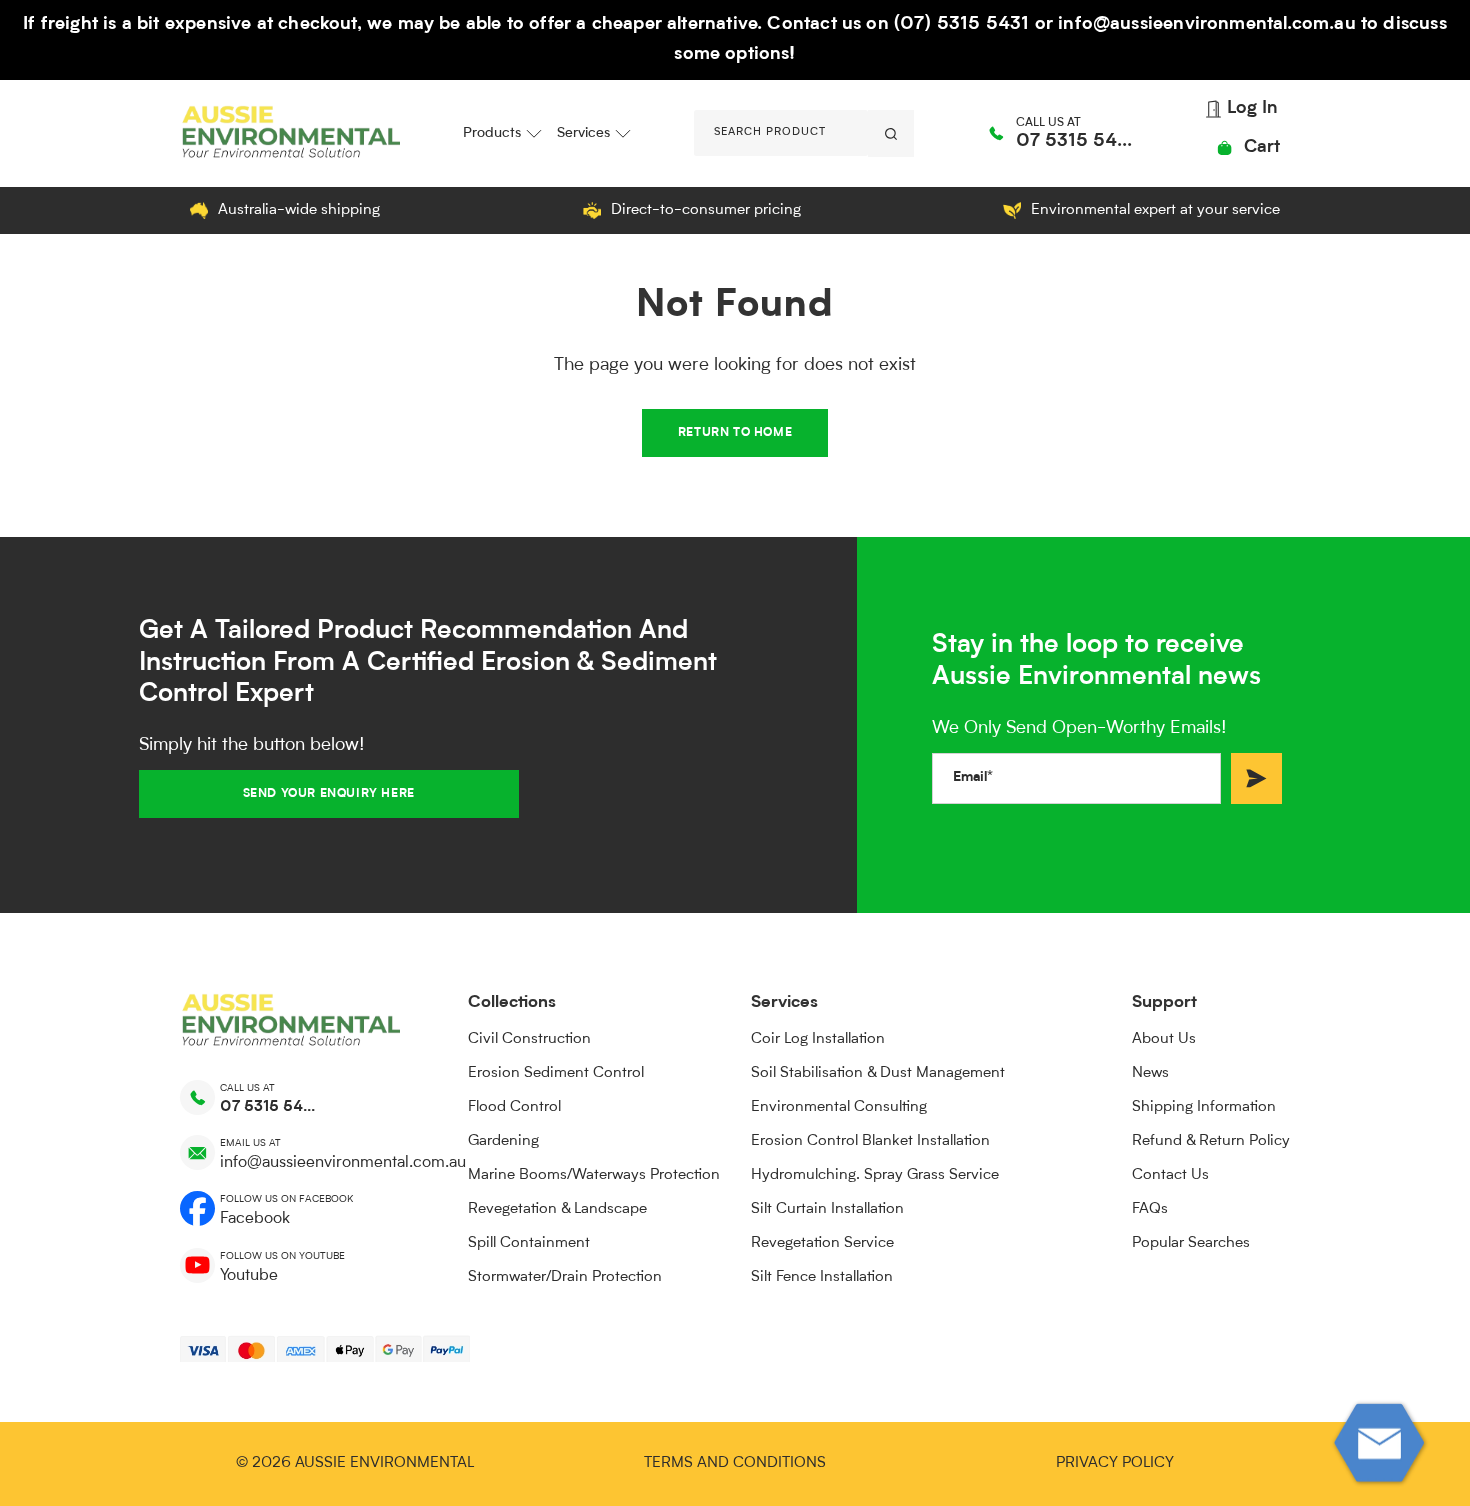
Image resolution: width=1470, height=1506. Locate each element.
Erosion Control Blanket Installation (870, 1141)
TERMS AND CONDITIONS (735, 1463)
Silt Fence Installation (822, 1277)
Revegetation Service (822, 1243)
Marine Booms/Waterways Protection (594, 1175)
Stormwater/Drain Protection (565, 1277)
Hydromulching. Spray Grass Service (875, 1175)
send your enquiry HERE (329, 794)
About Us (1164, 1039)
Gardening (503, 1141)
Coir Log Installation (818, 1039)
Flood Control (514, 1107)
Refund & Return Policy (1211, 1141)
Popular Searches (1191, 1243)
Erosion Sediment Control (556, 1073)
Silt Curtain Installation (827, 1209)
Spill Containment (529, 1243)
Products (492, 133)
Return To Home (735, 433)
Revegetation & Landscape (557, 1209)
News (1150, 1073)
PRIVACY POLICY (1115, 1463)
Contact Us (1170, 1175)
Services (583, 133)
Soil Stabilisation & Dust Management (878, 1073)
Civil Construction (529, 1039)
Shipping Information (1204, 1107)
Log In (1250, 109)
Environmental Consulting (839, 1107)
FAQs (1150, 1209)
